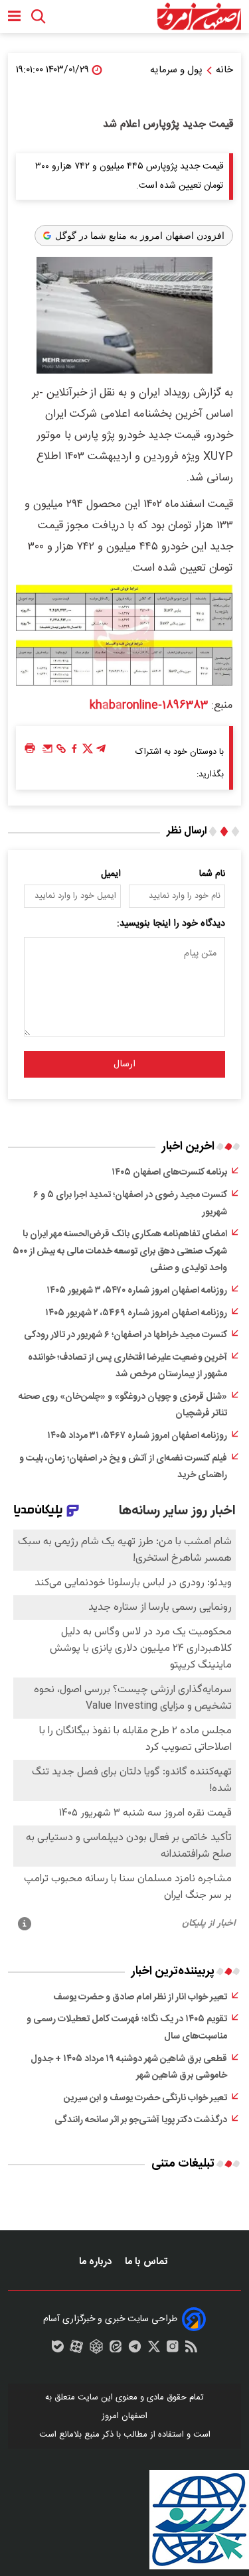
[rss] (191, 2350)
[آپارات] (76, 2350)
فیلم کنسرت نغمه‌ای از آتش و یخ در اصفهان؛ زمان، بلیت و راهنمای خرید (123, 1467)
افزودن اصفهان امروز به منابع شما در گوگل (140, 236)
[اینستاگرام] (173, 2350)
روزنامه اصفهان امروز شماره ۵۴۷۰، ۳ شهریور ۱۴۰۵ (137, 1291)
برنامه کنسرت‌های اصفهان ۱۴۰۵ (169, 1173)
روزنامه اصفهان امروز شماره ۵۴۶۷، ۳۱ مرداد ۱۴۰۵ (137, 1436)
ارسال (124, 1064)
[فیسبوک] (74, 752)
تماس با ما (147, 2262)
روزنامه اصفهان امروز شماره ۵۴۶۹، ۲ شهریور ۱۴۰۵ (136, 1313)
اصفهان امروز (124, 2416)
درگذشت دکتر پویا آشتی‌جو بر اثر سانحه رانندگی (141, 2120)
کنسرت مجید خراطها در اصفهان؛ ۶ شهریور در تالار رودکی (125, 1335)
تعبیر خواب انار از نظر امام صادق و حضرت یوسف (140, 1997)
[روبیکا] (96, 2350)
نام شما (212, 874)
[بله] (58, 2350)
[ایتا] (116, 2350)
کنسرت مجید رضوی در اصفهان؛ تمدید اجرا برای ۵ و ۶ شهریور (130, 1204)
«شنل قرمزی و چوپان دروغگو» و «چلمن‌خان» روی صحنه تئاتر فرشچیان (123, 1405)
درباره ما (97, 2262)
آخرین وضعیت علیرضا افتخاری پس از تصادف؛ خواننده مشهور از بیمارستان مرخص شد (127, 1366)
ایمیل (111, 874)
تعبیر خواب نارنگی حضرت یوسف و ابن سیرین (145, 2098)
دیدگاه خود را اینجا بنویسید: (171, 924)
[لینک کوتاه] (61, 752)
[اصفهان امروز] (199, 17)
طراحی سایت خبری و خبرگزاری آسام (110, 2319)
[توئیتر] (88, 752)
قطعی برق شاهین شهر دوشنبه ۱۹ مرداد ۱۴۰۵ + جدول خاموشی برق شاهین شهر (129, 2068)
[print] (30, 749)
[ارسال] (48, 752)
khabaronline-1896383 (149, 705)
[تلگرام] (101, 752)
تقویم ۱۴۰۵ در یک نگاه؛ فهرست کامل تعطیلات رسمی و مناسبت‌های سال (127, 2028)
